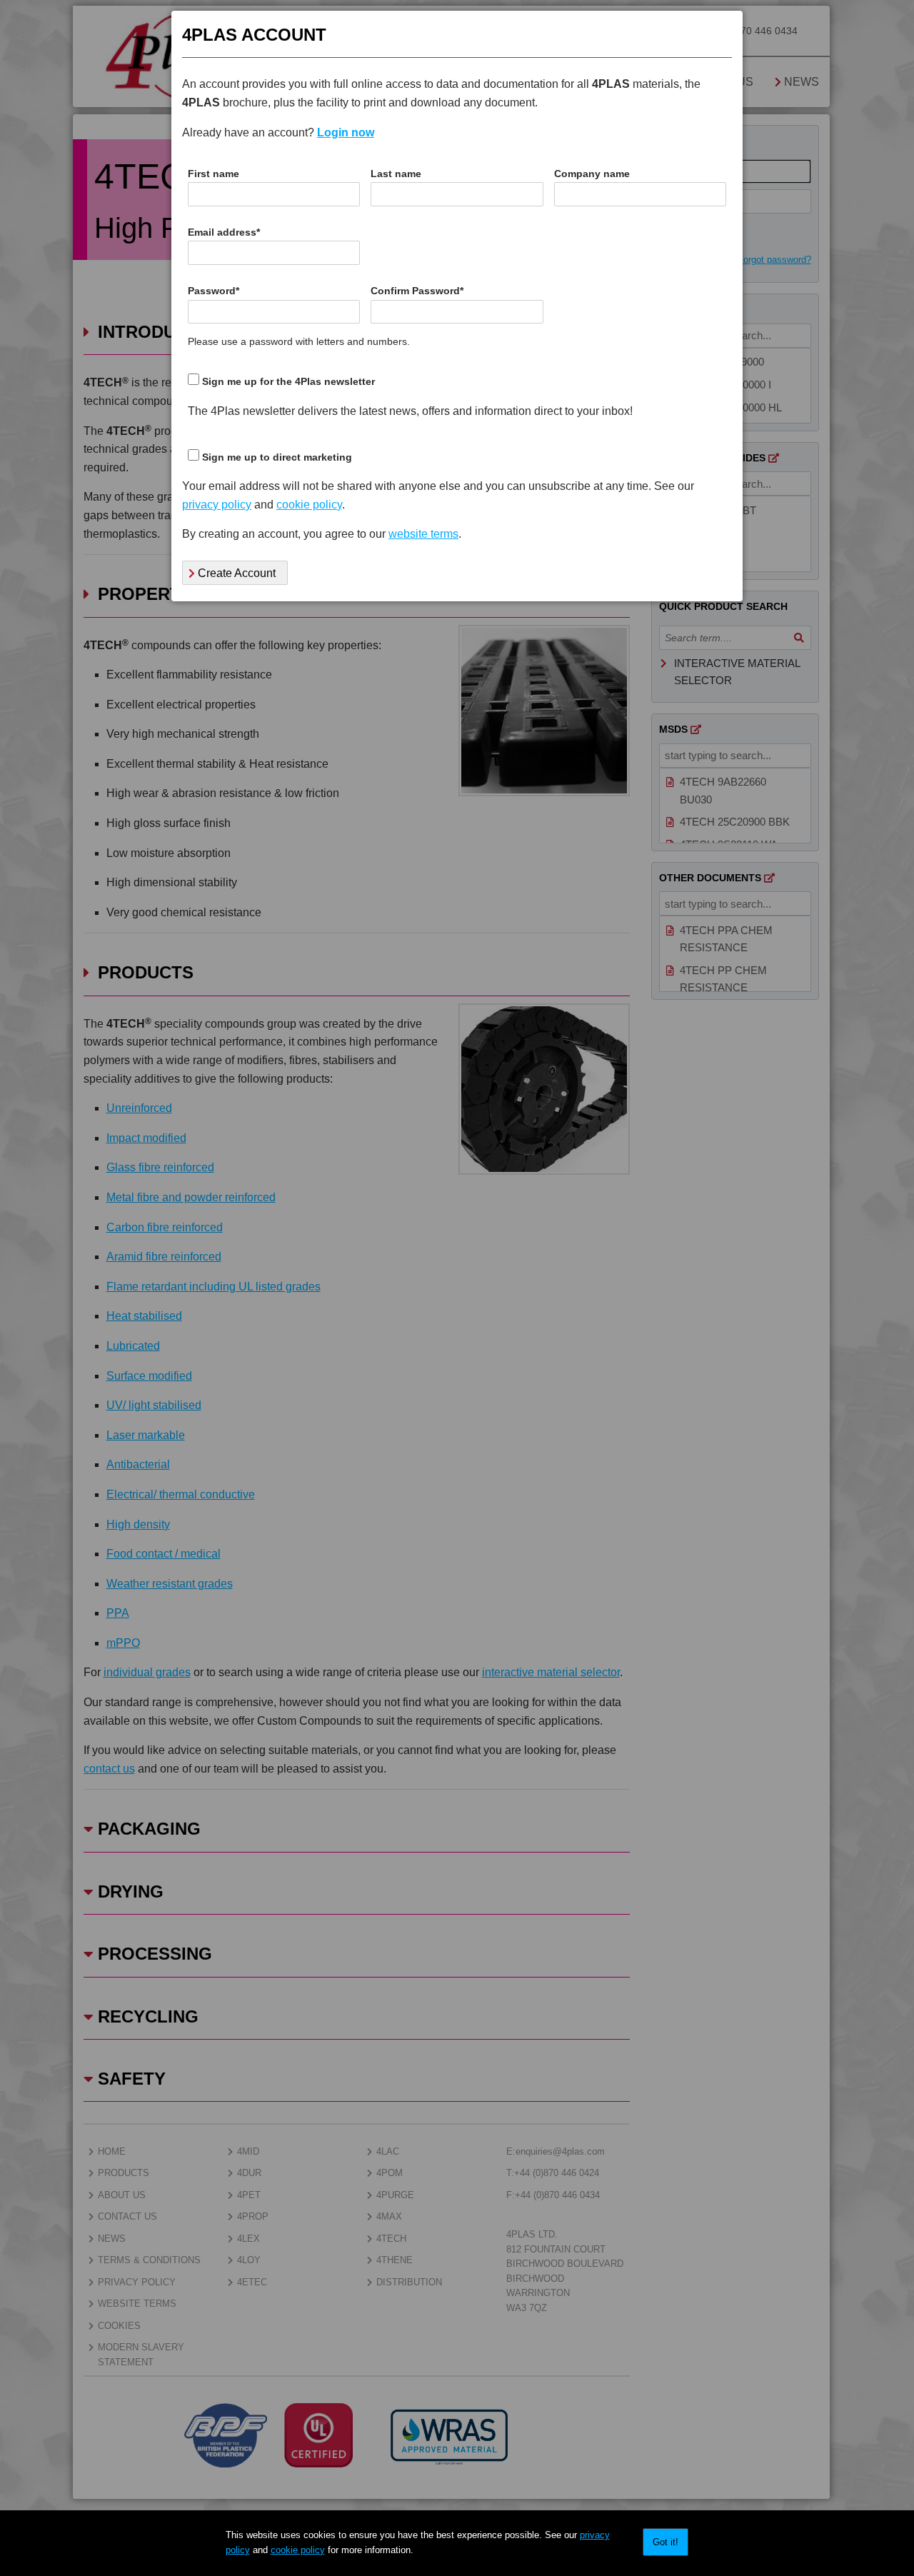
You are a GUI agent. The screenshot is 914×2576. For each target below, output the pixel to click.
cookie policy (298, 2550)
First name (214, 174)
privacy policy (217, 505)
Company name (592, 174)
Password (214, 291)
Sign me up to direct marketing (277, 457)
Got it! (666, 2542)
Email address (224, 232)
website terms (423, 534)
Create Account (235, 573)
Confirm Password (417, 291)
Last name (396, 174)
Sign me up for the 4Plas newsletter (288, 382)
